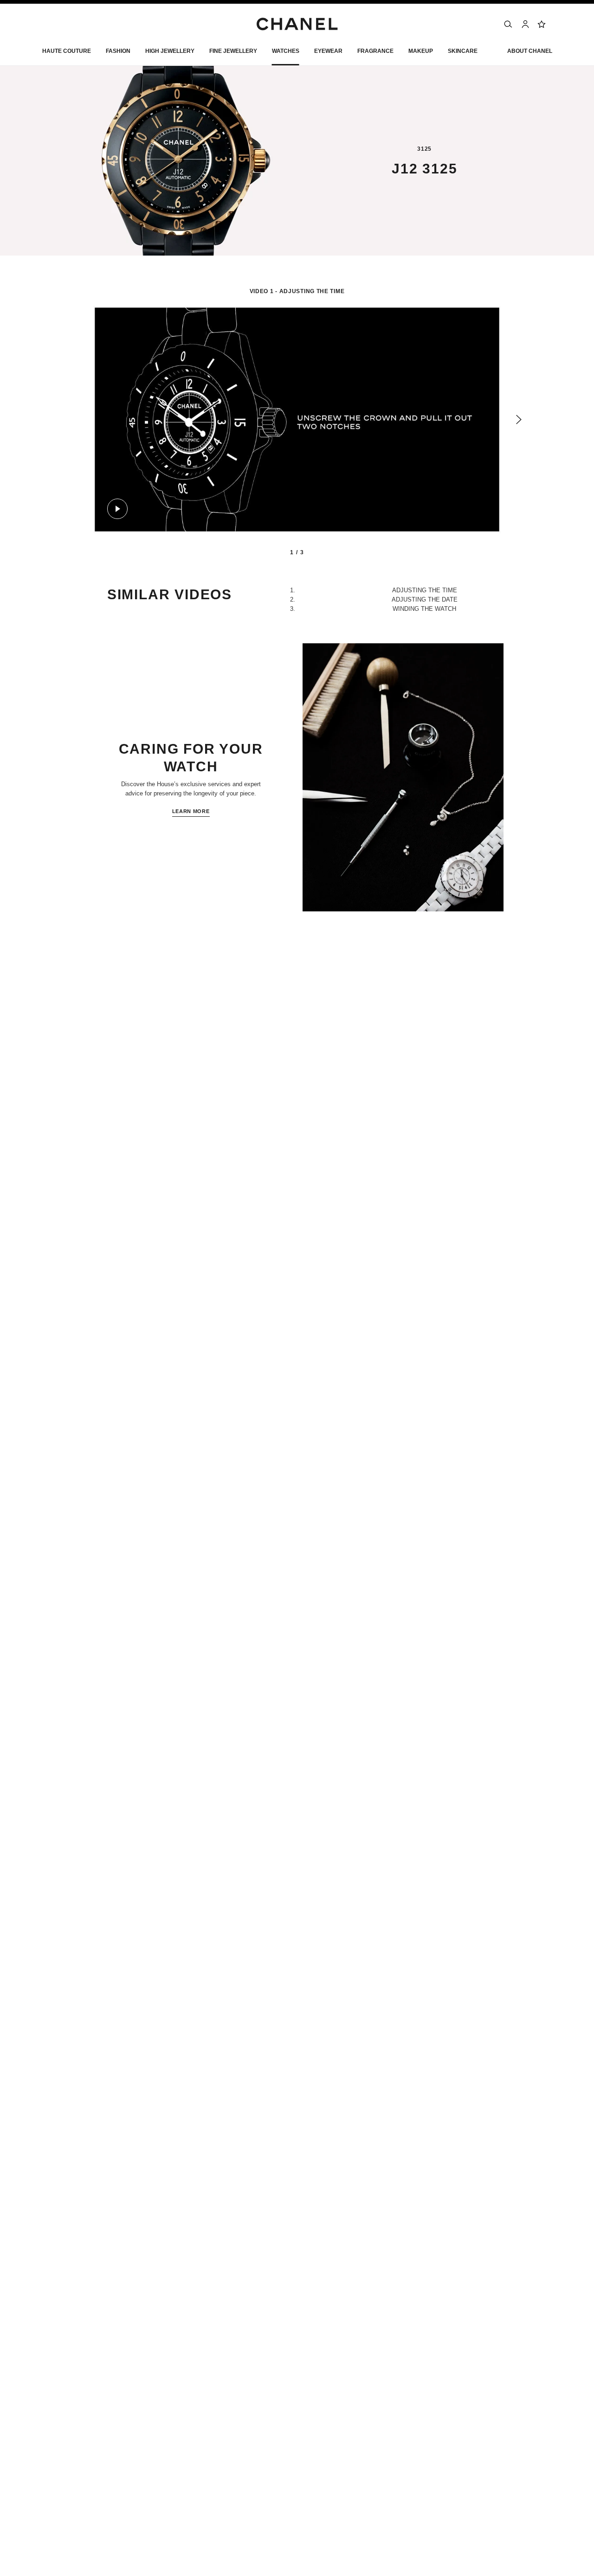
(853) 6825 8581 (116, 1010)
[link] (542, 24)
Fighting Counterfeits (461, 2443)
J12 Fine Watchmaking (209, 1109)
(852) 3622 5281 (129, 1035)
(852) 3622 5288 (129, 1001)
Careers (442, 2393)
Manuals (147, 1109)
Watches (106, 1109)
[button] (118, 53)
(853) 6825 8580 (116, 1043)
